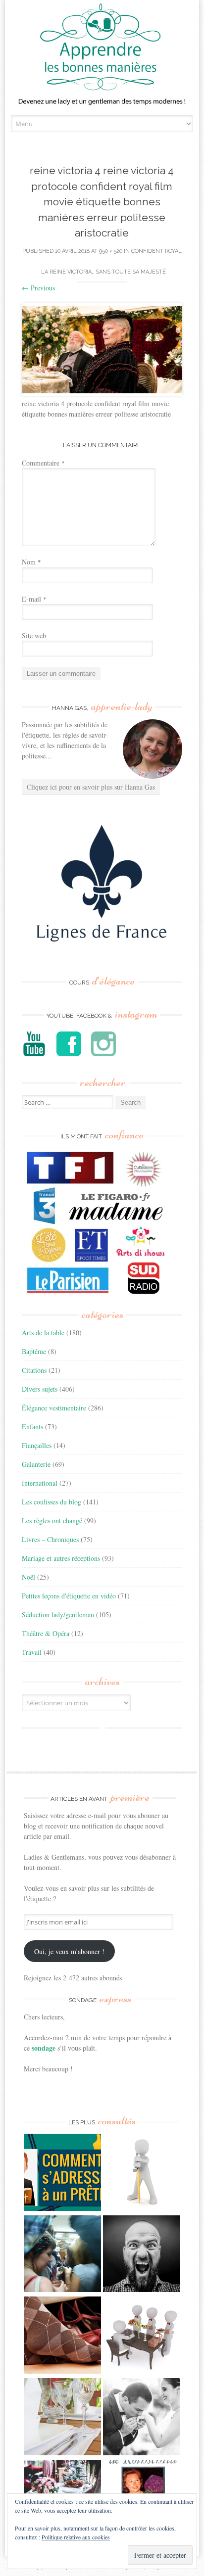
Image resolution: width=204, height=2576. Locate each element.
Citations (34, 1370)
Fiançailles (37, 1445)
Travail (32, 1652)
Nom (31, 562)
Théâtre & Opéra (46, 1633)
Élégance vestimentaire (54, 1408)
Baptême (34, 1351)
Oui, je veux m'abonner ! (69, 1951)
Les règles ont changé (52, 1521)
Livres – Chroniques (50, 1539)
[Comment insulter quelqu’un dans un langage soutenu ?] (142, 2255)
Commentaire (43, 463)
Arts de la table (43, 1333)
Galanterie (36, 1464)
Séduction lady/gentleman (58, 1615)
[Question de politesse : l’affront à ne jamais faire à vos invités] (62, 2336)
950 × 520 (111, 251)
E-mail (34, 599)
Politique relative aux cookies (76, 2537)
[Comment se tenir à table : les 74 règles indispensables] (142, 2336)
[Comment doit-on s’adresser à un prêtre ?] (62, 2174)
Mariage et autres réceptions (61, 1558)
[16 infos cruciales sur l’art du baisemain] (142, 2418)
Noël (28, 1577)
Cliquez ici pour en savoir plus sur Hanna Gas (91, 787)
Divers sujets (40, 1389)
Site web (34, 635)
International (40, 1483)
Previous (38, 288)
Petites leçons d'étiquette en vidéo (69, 1596)
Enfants (32, 1427)
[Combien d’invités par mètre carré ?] (62, 2255)
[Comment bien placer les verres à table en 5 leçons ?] (62, 2418)
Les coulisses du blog (51, 1502)
